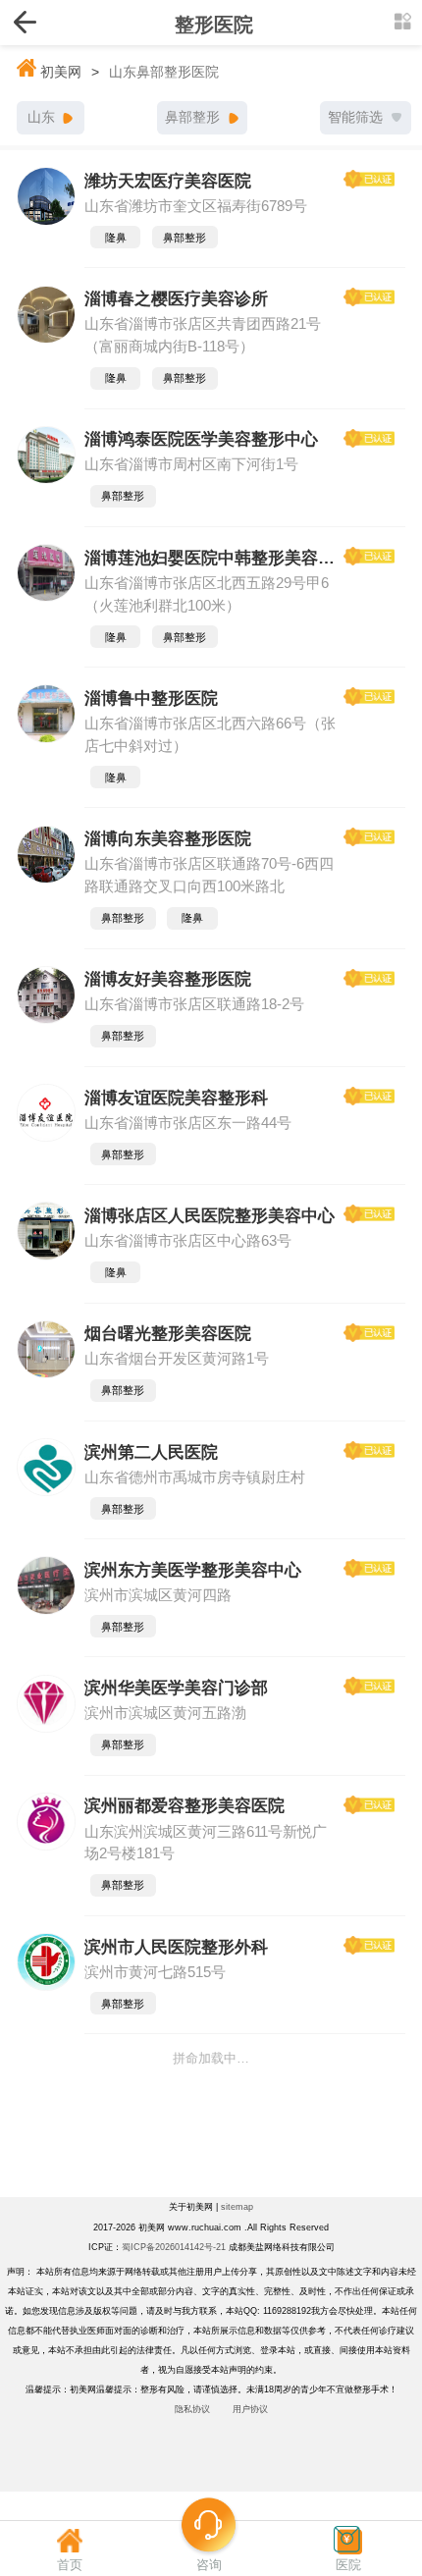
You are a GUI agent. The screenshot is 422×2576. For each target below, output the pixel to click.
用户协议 (250, 2409)
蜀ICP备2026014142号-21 (174, 2247)
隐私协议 (192, 2409)
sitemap (237, 2207)
